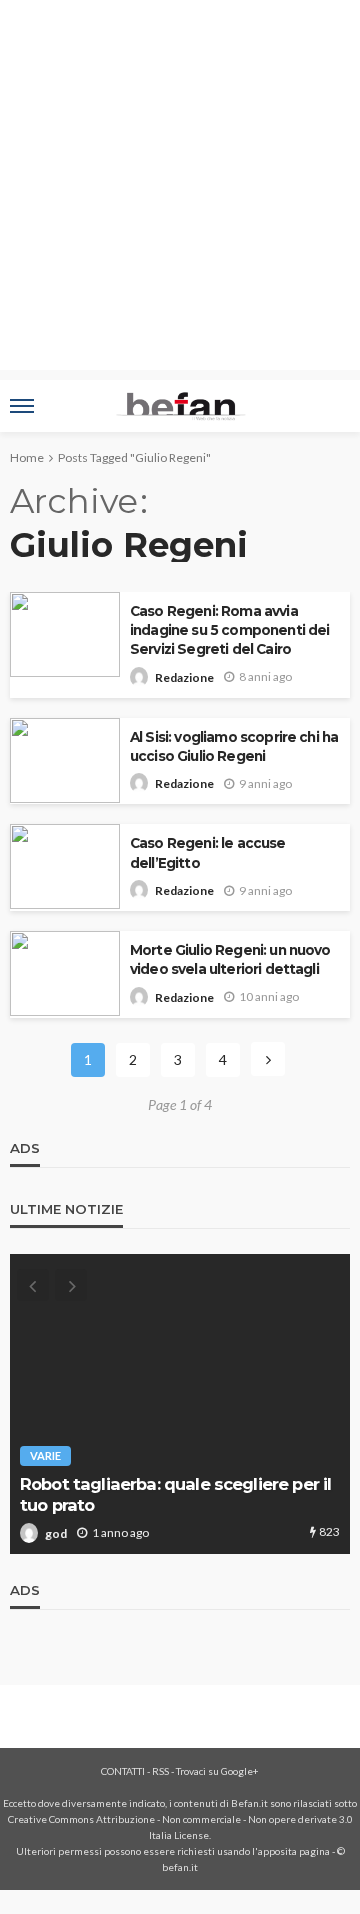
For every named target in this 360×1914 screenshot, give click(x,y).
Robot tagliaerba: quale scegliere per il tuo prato (175, 1494)
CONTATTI (123, 1771)
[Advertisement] (180, 190)
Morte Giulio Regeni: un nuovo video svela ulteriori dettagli (230, 959)
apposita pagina (294, 1851)
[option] (180, 1404)
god (56, 1533)
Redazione (184, 677)
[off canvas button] (22, 406)
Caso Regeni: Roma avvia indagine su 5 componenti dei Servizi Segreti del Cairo (229, 630)
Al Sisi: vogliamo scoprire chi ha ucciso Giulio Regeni (234, 746)
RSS (160, 1771)
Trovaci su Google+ (217, 1771)
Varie (45, 1455)
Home (27, 457)
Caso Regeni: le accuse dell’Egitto (208, 852)
